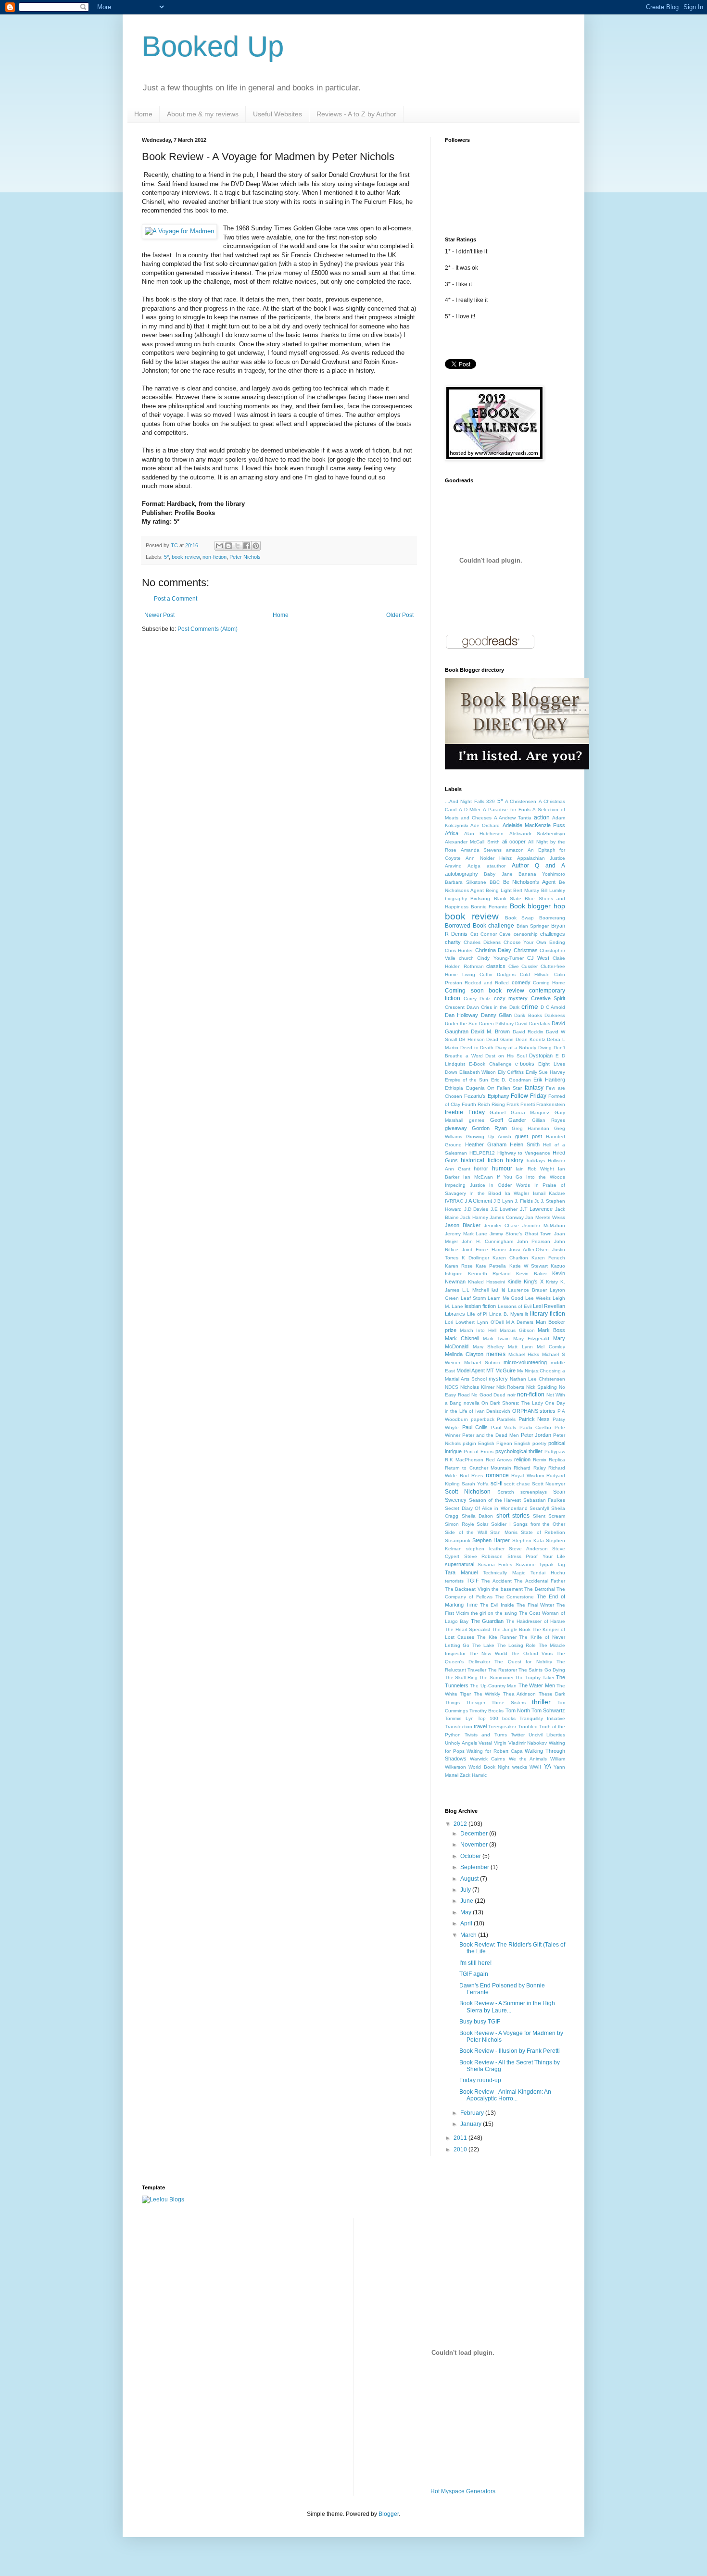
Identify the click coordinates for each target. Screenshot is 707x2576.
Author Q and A (539, 866)
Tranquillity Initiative (542, 1718)
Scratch (506, 1492)
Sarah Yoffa (475, 1484)
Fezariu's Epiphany (487, 1096)
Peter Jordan (536, 1435)
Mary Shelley (488, 1347)
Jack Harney (474, 1217)
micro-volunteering (525, 1362)
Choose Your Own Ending (535, 942)
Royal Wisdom (528, 1476)
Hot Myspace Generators (463, 2491)
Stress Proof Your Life (537, 1556)
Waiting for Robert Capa (494, 1751)
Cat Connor (484, 934)
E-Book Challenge (490, 1064)
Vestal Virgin (492, 1743)
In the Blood (485, 1193)
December (475, 1834)
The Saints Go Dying (542, 1670)
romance (497, 1475)
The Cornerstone (515, 1597)
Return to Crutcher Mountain (478, 1468)
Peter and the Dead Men (491, 1435)
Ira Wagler (517, 1193)
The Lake (483, 1645)
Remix (540, 1460)
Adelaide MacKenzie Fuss (534, 825)
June (467, 1901)
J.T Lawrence (537, 1209)
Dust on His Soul (506, 1056)
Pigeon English (513, 1443)
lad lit (498, 1290)
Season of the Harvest (495, 1500)
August (470, 1879)
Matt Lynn (520, 1347)
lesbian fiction (480, 1306)
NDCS (452, 1387)
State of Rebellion (543, 1532)
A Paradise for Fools (506, 810)
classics (496, 966)
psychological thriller (519, 1451)
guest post (529, 1136)
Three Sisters (509, 1703)
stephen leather (485, 1549)
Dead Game (500, 1039)
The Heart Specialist (467, 1629)
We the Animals (528, 1759)
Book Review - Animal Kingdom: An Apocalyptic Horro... (505, 2095)
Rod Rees (472, 1476)
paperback (483, 1419)
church (466, 958)
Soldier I (501, 1524)
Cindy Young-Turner (500, 958)
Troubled (528, 1727)
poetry (539, 1443)
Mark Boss (551, 1330)
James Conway (506, 1217)
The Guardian (487, 1621)
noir (511, 1395)
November (475, 1845)
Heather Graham (486, 1144)
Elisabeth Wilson (478, 1072)
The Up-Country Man (493, 1686)
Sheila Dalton (478, 1516)
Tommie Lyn (459, 1718)
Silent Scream (549, 1516)
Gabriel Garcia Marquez (519, 1112)
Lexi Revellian (549, 1306)
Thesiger (476, 1703)
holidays (536, 1161)
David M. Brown (490, 1031)
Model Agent (471, 1370)
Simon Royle (460, 1524)
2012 (461, 1824)
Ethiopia (454, 1088)
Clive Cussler (523, 966)
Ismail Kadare (549, 1193)
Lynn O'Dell (490, 1322)
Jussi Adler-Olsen (529, 1250)
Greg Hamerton (530, 1128)
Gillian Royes (549, 1120)
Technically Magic (504, 1573)
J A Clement (478, 1201)
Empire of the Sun (467, 1080)
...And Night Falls (465, 801)
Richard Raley (530, 1468)
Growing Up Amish (489, 1137)
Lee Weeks (538, 1298)
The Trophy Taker (535, 1678)
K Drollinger (475, 1258)
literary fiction (548, 1314)
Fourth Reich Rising (483, 1104)
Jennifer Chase (502, 1225)
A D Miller (470, 810)
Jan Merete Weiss (545, 1217)
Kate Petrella (491, 1266)
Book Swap (520, 918)
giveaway (456, 1128)
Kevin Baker (531, 1274)
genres (477, 1120)
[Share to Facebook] (247, 546)
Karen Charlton (510, 1258)
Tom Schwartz (548, 1710)
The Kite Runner (497, 1637)
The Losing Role (517, 1645)
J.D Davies (476, 1209)
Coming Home (549, 983)
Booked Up (213, 46)
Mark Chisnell (462, 1338)
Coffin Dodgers (498, 974)
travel (480, 1726)
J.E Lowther (504, 1209)
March (469, 1935)
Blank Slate (508, 898)
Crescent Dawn (462, 1007)
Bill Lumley (553, 890)
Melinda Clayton (464, 1354)
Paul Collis (475, 1427)
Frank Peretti (521, 1104)
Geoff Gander (508, 1120)
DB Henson (472, 1039)
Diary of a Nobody (516, 1048)
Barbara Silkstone (466, 882)
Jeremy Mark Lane (466, 1234)
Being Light (499, 890)
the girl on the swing (494, 1613)
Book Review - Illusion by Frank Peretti (510, 2051)
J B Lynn (503, 1201)
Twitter (518, 1735)
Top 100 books (497, 1718)
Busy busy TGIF (480, 2022)
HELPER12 (482, 1153)
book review (186, 557)
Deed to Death (477, 1048)
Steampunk (458, 1540)
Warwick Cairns (487, 1759)
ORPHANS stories (534, 1411)
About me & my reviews (203, 114)
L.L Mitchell (475, 1290)
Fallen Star (510, 1088)
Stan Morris (504, 1532)
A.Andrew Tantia (513, 818)
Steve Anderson (528, 1549)
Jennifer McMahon (544, 1225)
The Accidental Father (540, 1581)
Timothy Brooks (486, 1711)
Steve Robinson (484, 1556)
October (471, 1856)
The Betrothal (539, 1589)
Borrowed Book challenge (480, 926)
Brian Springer (533, 926)
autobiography (461, 874)
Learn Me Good (506, 1298)
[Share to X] (238, 546)
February (473, 2113)
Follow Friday (529, 1096)
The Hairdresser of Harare (536, 1621)
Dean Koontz (530, 1039)
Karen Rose (459, 1266)
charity (453, 942)
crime (530, 1006)
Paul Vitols (504, 1427)
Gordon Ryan (489, 1128)
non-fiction (215, 557)
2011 (461, 2138)
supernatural (460, 1564)
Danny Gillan (496, 1015)
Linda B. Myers (506, 1314)
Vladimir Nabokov (528, 1743)
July (466, 1890)
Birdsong (480, 898)
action (542, 817)
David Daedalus (533, 1024)
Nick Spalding (542, 1387)
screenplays (534, 1492)
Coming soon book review (485, 991)
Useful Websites (278, 114)
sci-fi (497, 1483)
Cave (505, 934)
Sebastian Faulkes (544, 1500)
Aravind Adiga (463, 866)
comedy (521, 982)
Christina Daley (493, 950)
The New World (488, 1653)
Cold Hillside (535, 974)
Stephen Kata (528, 1540)
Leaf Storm (473, 1298)
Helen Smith (525, 1144)
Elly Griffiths (511, 1072)
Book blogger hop (537, 906)
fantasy (534, 1088)
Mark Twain (496, 1338)
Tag (561, 1564)
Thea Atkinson (519, 1694)
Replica (557, 1460)
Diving (545, 1048)
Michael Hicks (524, 1354)
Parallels (506, 1419)
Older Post (400, 615)
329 (491, 801)
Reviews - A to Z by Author (356, 114)
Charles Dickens (482, 942)
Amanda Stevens (481, 850)
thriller (541, 1702)
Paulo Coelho (536, 1427)
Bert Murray (526, 890)
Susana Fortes (495, 1564)
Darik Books (528, 1015)
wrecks (520, 1767)
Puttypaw (555, 1451)
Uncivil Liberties (547, 1735)
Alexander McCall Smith (472, 842)
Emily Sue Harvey (545, 1072)
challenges (553, 934)
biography (456, 898)
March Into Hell (478, 1330)
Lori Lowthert (460, 1322)
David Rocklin (528, 1032)
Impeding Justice (465, 1185)
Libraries (455, 1314)
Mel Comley (551, 1347)
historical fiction (482, 1160)
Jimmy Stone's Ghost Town (521, 1234)
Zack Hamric (473, 1775)
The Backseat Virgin (467, 1589)
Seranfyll (539, 1508)
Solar (482, 1524)
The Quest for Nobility (523, 1662)
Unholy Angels (461, 1743)
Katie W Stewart (529, 1266)
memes (496, 1354)
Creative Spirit (548, 998)
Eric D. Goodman (511, 1080)
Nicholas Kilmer (477, 1387)
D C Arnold (553, 1007)
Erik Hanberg (549, 1080)
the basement (507, 1589)
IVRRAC (454, 1201)
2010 (461, 2149)
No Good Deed (488, 1395)
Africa (452, 833)
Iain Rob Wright (535, 1169)
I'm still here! (475, 1963)
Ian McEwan (478, 1177)
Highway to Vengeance (524, 1153)
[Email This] (219, 546)
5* (166, 557)
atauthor (496, 866)
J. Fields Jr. (527, 1201)
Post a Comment (176, 599)
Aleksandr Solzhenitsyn (537, 834)
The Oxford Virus (532, 1653)
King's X (534, 1282)
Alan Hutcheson (484, 834)
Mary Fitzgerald (531, 1338)
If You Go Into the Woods (531, 1177)
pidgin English (479, 1443)
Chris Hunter (459, 950)
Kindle (514, 1282)
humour (502, 1169)
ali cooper (514, 842)
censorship (526, 934)
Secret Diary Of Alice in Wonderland (486, 1508)
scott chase (517, 1484)
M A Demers (520, 1322)
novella (472, 1403)
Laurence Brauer (527, 1290)
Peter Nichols (245, 557)
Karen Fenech (548, 1258)
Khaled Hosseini (486, 1282)
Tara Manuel (461, 1572)
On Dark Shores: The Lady (512, 1403)
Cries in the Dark (500, 1007)
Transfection (459, 1727)
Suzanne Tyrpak (535, 1564)
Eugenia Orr (480, 1088)
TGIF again (474, 1974)
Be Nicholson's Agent (530, 882)
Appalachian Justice (541, 858)
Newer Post (159, 615)
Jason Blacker (463, 1225)
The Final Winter (536, 1605)
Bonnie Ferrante (489, 907)
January (472, 2124)
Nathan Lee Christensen (537, 1379)
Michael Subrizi (482, 1363)
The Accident (497, 1581)
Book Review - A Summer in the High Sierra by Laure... (507, 2007)
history (515, 1160)
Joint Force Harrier (484, 1250)
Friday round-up (480, 2080)
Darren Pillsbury (496, 1024)
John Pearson (534, 1241)
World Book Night (489, 1767)
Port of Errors (479, 1451)
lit (526, 1314)
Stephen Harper (491, 1540)
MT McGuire (501, 1370)
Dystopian (541, 1056)
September (475, 1867)
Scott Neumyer (549, 1484)
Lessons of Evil (515, 1306)
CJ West (538, 958)
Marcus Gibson (517, 1330)
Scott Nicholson (468, 1492)
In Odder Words (509, 1185)
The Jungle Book (511, 1629)
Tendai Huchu (548, 1573)
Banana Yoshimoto (542, 874)
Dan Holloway (461, 1015)
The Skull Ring (461, 1678)
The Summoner (496, 1678)
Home (143, 114)
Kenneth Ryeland (489, 1274)
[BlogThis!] (228, 546)
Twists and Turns (486, 1735)
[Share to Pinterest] (256, 546)
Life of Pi (477, 1314)
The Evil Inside (497, 1605)
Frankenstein (551, 1104)
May (467, 1912)
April (467, 1923)
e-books (525, 1064)
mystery (498, 1379)
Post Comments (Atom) (208, 629)
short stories (513, 1516)
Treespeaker (502, 1727)
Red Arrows (499, 1460)
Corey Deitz (477, 999)
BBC (495, 882)
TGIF (473, 1581)
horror (481, 1169)
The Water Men (537, 1685)
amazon (515, 850)
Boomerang (552, 918)
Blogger (389, 2514)
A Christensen (521, 801)
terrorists (454, 1581)
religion (522, 1459)
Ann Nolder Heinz (489, 858)
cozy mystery (511, 998)
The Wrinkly (487, 1694)
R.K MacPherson (464, 1460)
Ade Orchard (485, 825)
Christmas (526, 950)
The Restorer (503, 1670)
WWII (535, 1767)
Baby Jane (498, 874)
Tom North (518, 1710)
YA (548, 1767)
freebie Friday (465, 1112)
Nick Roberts (511, 1387)
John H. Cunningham (487, 1241)
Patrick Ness (534, 1419)
